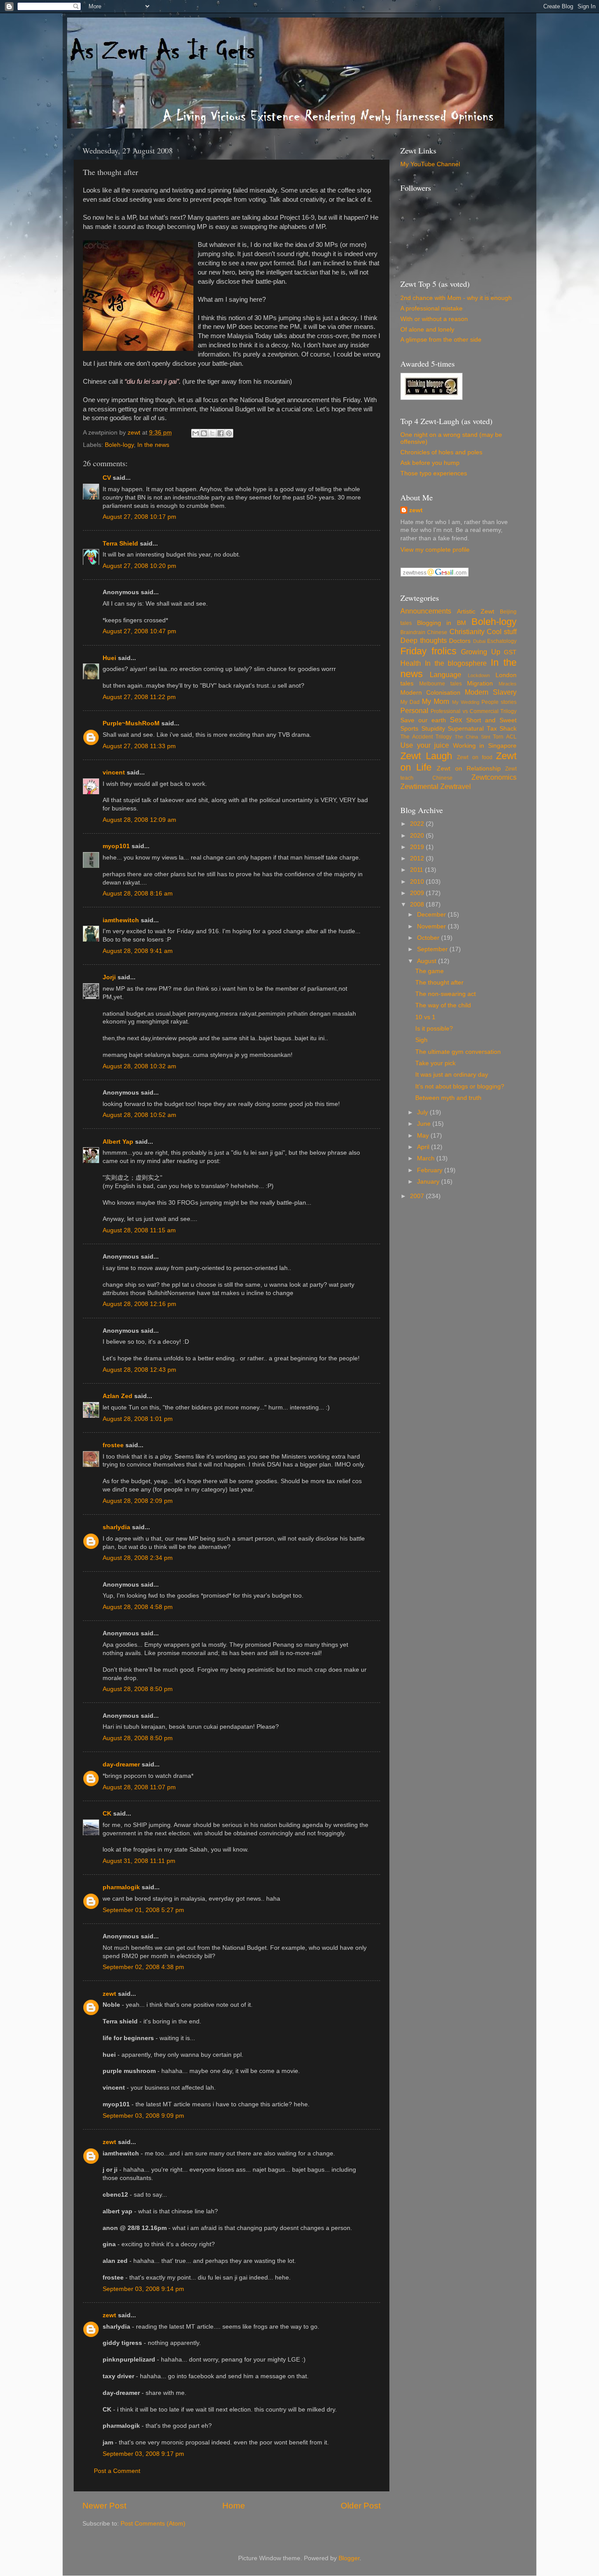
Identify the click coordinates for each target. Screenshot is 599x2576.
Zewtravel (456, 786)
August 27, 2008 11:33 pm (139, 746)
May (424, 1136)
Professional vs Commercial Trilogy (474, 711)
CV (107, 478)
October (429, 938)
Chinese (437, 632)
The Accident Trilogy (426, 737)
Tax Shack (502, 729)
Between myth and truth (448, 1098)
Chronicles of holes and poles (441, 452)
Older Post (361, 2506)
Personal (414, 710)
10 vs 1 (425, 1017)
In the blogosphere (456, 663)
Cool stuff (502, 632)
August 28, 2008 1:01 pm (138, 1419)
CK (107, 1814)
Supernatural (466, 729)
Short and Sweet (491, 720)
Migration (480, 683)
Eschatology (502, 641)
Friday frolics (428, 651)
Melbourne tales (440, 684)
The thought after (439, 983)
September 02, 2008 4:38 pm (143, 1967)
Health (411, 663)
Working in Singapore (485, 746)
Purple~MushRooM (131, 723)
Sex (456, 720)
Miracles (508, 684)
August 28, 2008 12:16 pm (139, 1304)
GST (510, 652)
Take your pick (435, 1063)
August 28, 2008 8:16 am (138, 894)
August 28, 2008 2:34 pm (138, 1558)
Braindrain (413, 632)
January (429, 1182)
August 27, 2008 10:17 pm (139, 517)
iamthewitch (121, 920)
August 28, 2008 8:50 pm (138, 1689)
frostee (113, 1445)
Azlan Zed (118, 1396)
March (427, 1158)
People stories (499, 702)
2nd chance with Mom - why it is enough (456, 298)
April (424, 1147)
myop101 (116, 846)
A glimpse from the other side (441, 340)
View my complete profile (435, 550)
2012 (418, 858)
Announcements (426, 611)
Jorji (109, 977)
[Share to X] (212, 433)
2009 (418, 893)
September (433, 949)
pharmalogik (121, 1887)
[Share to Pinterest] (229, 433)
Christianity (467, 632)
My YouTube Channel (430, 164)
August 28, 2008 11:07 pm (139, 1787)
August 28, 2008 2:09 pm (138, 1501)
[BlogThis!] (204, 433)
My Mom (435, 701)
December (432, 915)
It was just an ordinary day (452, 1075)
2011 (417, 870)
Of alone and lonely (427, 330)
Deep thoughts (424, 640)
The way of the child (443, 1005)
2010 (418, 882)
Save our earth (423, 720)
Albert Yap (118, 1142)
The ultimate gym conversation (458, 1052)
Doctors (460, 641)
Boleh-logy (119, 445)
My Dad (410, 702)
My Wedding (466, 702)
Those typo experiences (434, 473)
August (428, 961)
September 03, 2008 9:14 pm (143, 2289)
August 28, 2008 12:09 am (139, 820)
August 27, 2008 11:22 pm (139, 697)
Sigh (421, 1040)
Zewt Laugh (426, 756)
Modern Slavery (491, 692)
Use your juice (425, 745)
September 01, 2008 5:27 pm (143, 1910)
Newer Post (104, 2506)
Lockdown (479, 675)
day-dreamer (121, 1764)
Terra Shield (120, 544)
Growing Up (481, 652)
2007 (418, 1196)
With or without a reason (434, 319)
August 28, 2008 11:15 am (139, 1230)
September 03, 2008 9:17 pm (143, 2454)
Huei (109, 658)
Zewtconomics (494, 777)
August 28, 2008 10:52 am (139, 1115)
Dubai (479, 641)
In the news (153, 445)
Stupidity (433, 729)
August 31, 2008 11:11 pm (139, 1861)
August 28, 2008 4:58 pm (138, 1607)
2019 (418, 847)
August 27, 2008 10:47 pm (139, 631)
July (423, 1112)
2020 (418, 836)
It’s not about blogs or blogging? (460, 1086)
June (425, 1124)
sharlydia (116, 1527)
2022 (418, 824)
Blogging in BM (442, 623)
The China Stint (472, 737)
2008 (418, 904)
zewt (109, 1994)
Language (446, 674)
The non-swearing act (446, 994)
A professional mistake (431, 309)
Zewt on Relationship (469, 769)
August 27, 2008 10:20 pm (139, 566)
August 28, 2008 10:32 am (139, 1066)
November (432, 926)
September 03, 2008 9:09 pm (143, 2116)
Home (234, 2506)
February (431, 1170)
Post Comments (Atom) (153, 2524)
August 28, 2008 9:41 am (138, 951)
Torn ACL (505, 737)
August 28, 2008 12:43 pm (139, 1370)
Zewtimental (419, 786)
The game (430, 971)
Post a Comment (117, 2471)
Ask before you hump (430, 463)
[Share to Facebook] (221, 433)
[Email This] (196, 433)
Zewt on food (474, 757)
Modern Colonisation (430, 693)
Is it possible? (434, 1029)
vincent (114, 772)
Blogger (349, 2558)
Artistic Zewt (476, 612)
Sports (409, 729)
